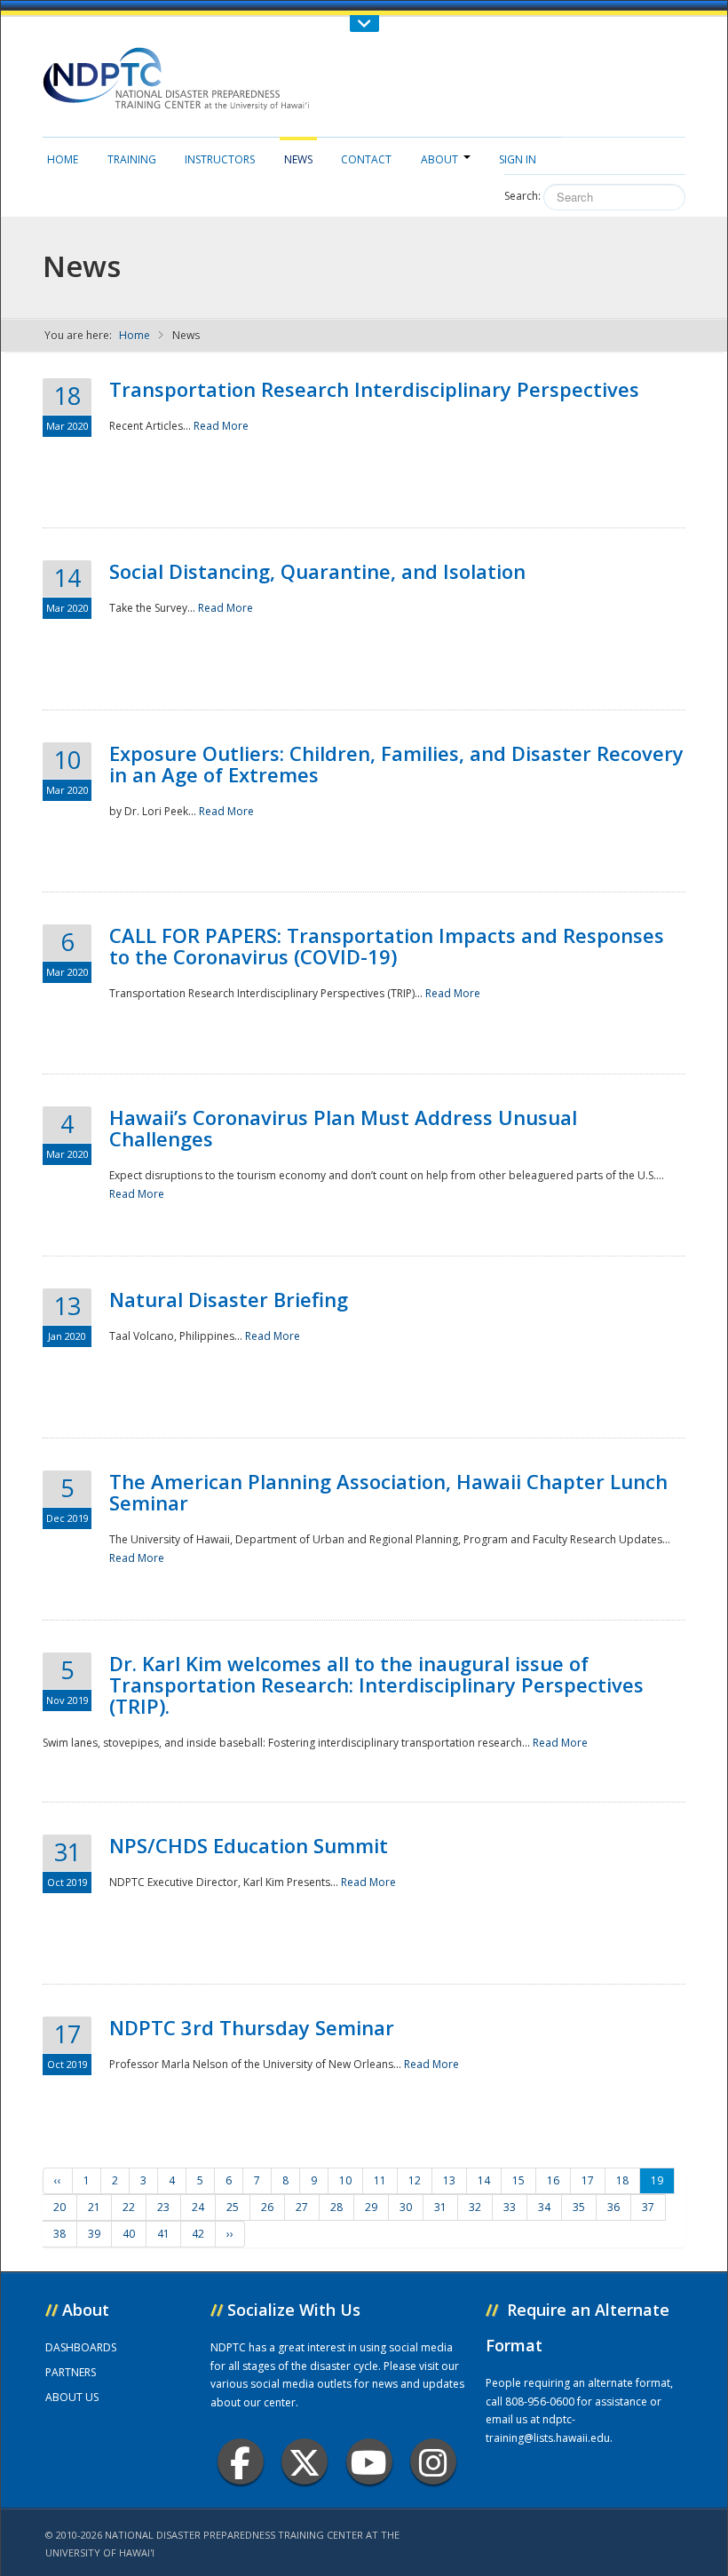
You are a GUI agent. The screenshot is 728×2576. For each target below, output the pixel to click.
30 (406, 2207)
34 (544, 2207)
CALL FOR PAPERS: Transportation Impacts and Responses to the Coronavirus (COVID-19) (387, 946)
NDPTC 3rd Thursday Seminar (252, 2027)
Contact (366, 159)
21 (94, 2207)
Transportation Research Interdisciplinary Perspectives (374, 389)
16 (553, 2180)
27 (302, 2207)
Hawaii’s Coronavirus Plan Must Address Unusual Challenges (343, 1128)
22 (129, 2207)
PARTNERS (71, 2372)
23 (163, 2207)
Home (63, 159)
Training (132, 159)
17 (588, 2180)
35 (579, 2207)
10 (345, 2180)
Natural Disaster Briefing (229, 1299)
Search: (522, 196)
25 (233, 2207)
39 (94, 2234)
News (298, 159)
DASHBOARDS (81, 2347)
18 (622, 2180)
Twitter (305, 2461)
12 (415, 2180)
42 (198, 2234)
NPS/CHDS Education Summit (249, 1845)
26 (267, 2207)
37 (648, 2207)
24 (198, 2207)
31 (440, 2207)
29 (371, 2207)
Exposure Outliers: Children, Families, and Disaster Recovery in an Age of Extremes (396, 764)
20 (59, 2207)
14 (484, 2180)
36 (613, 2207)
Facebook (241, 2461)
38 (59, 2234)
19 (657, 2180)
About (439, 159)
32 (475, 2207)
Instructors (220, 159)
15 (518, 2180)
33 (510, 2207)
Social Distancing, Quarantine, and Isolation (317, 571)
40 (129, 2234)
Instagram (433, 2461)
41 (163, 2234)
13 (449, 2180)
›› (230, 2234)
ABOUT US (72, 2397)
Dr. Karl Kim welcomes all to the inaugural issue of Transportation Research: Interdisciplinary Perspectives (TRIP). (376, 1684)
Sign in (518, 159)
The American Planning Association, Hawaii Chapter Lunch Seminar (388, 1492)
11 (380, 2180)
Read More (221, 426)
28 (336, 2207)
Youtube (369, 2461)
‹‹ (58, 2180)
